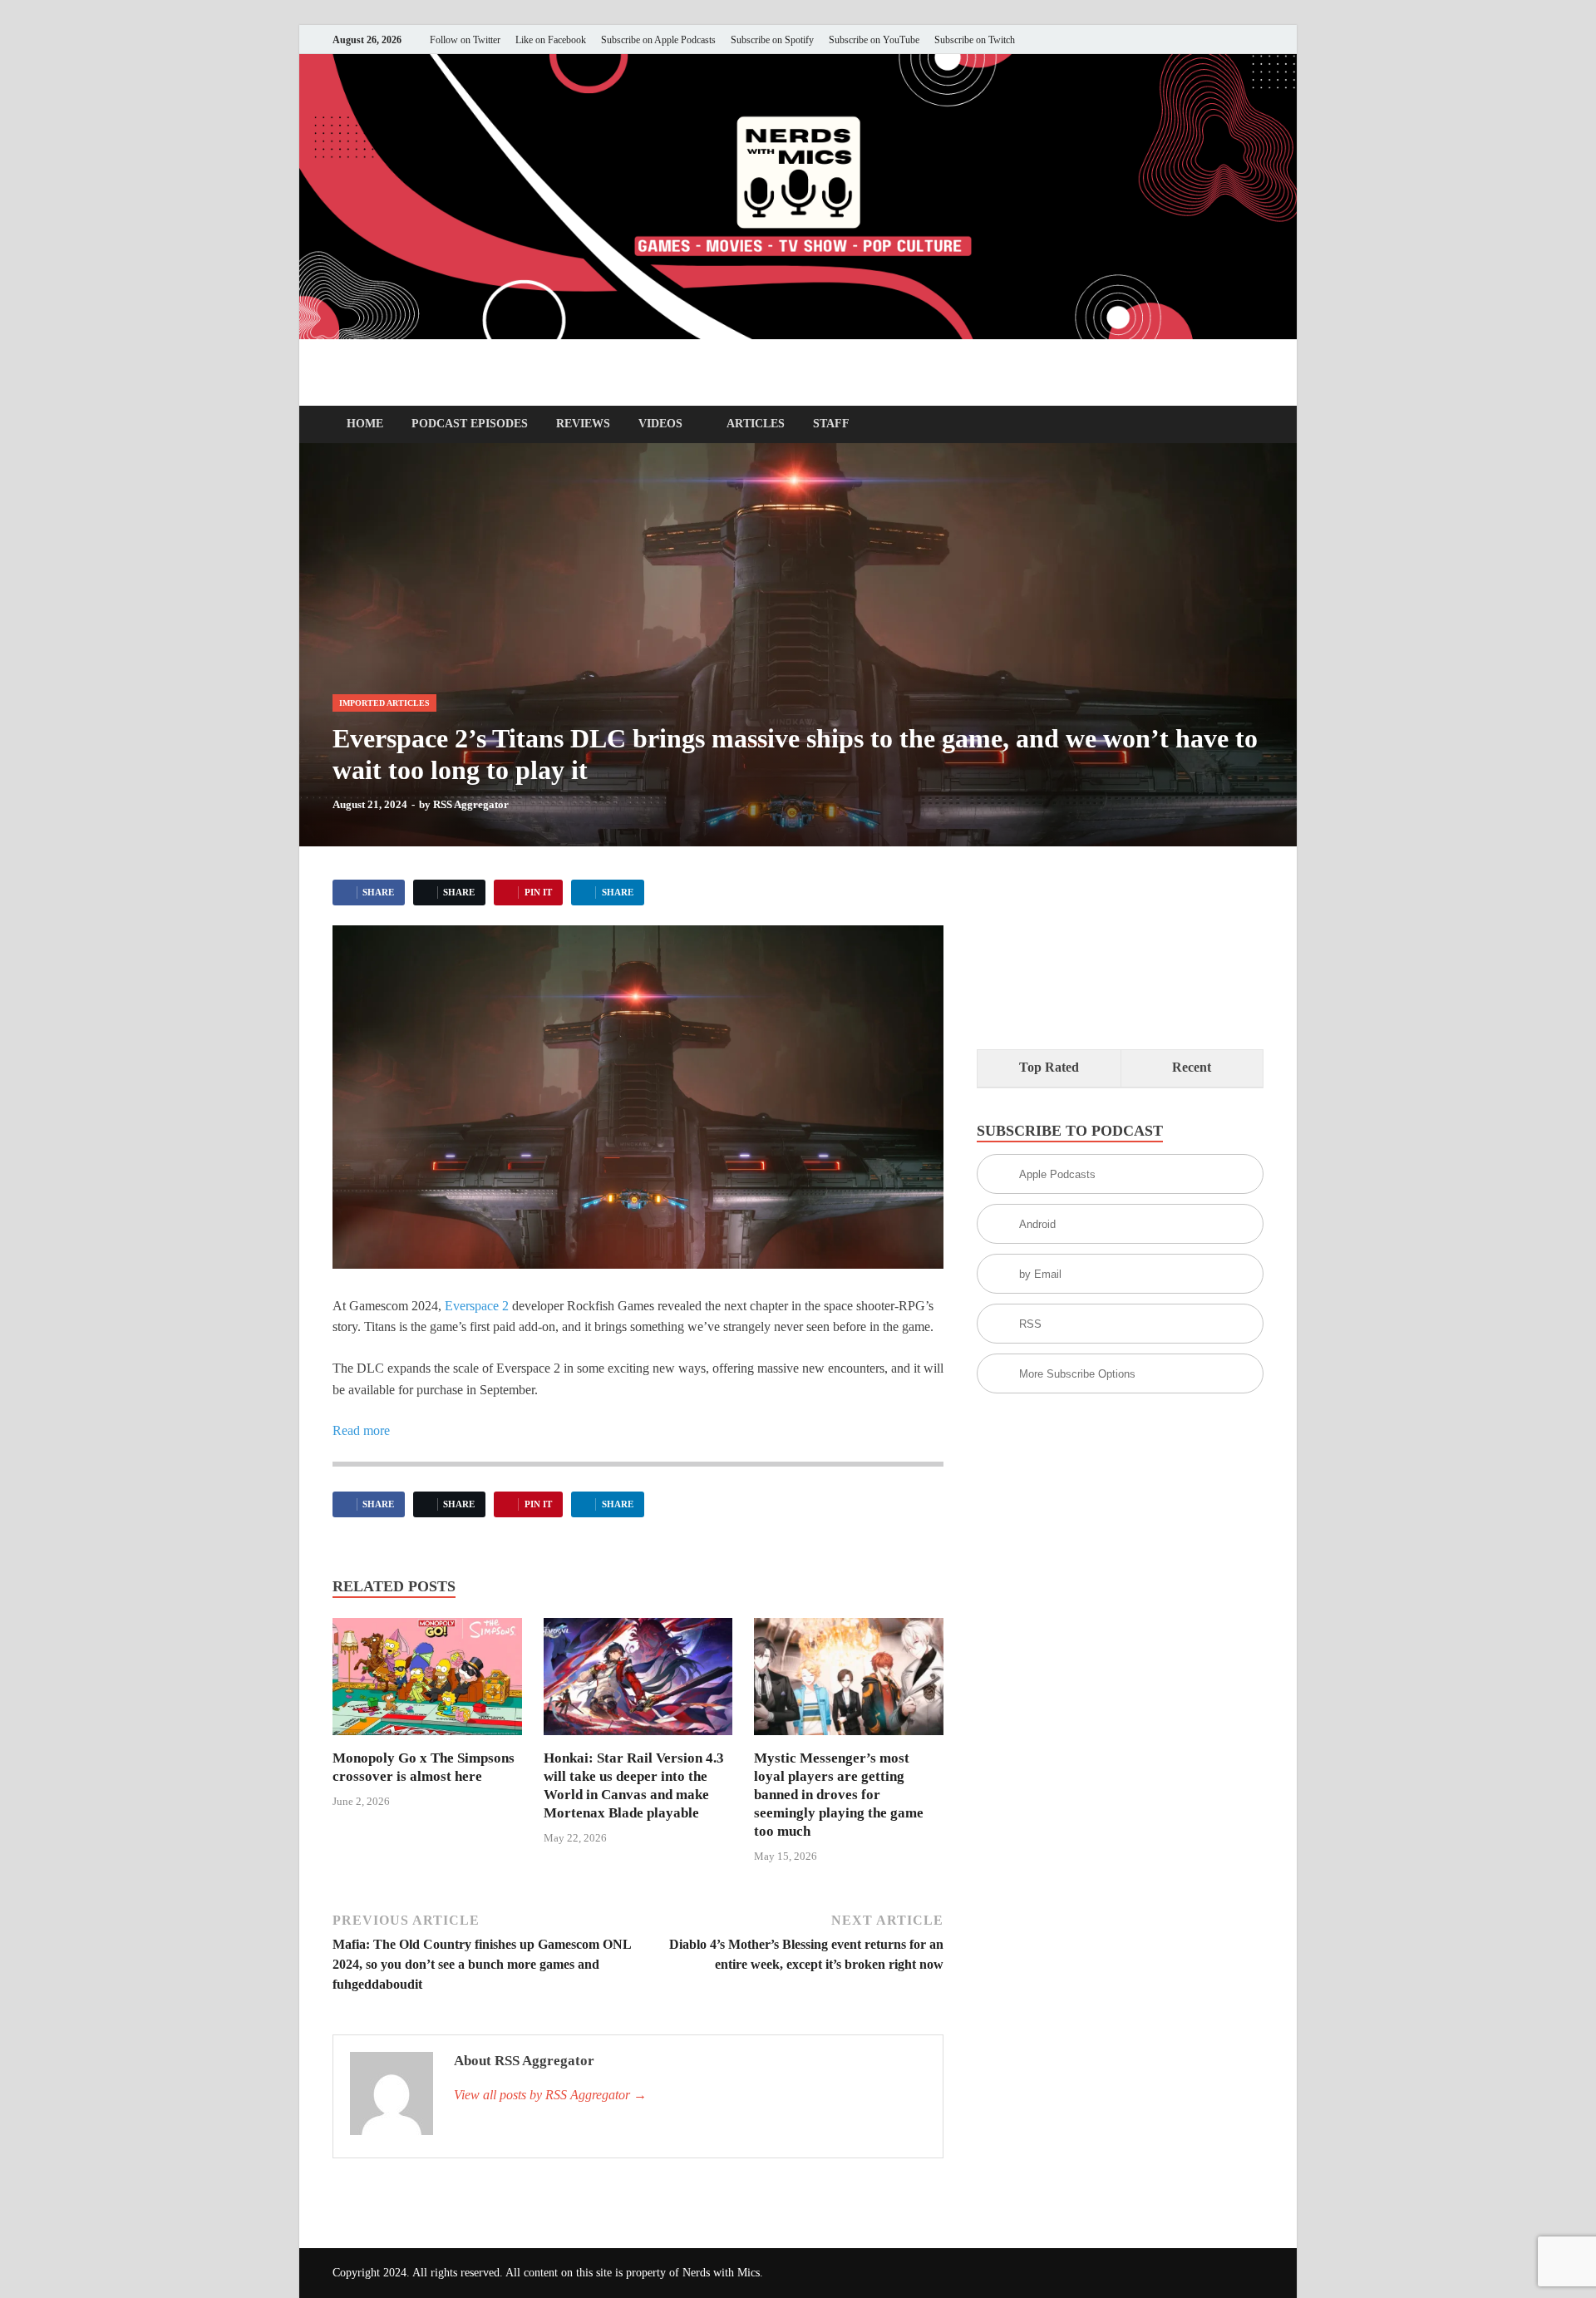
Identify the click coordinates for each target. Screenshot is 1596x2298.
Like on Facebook (551, 40)
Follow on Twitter (465, 40)
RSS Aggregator (471, 804)
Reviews (583, 424)
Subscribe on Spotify (772, 40)
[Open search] (1255, 425)
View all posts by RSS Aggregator (550, 2095)
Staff (831, 424)
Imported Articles (384, 703)
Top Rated (1049, 1067)
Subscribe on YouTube (874, 40)
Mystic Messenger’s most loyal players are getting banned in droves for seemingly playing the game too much (839, 1795)
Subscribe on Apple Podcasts (658, 40)
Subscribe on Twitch (975, 40)
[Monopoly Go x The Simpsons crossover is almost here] (427, 1682)
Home (365, 424)
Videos (660, 424)
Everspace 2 (477, 1306)
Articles (756, 424)
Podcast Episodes (470, 424)
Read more (361, 1430)
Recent (1192, 1067)
